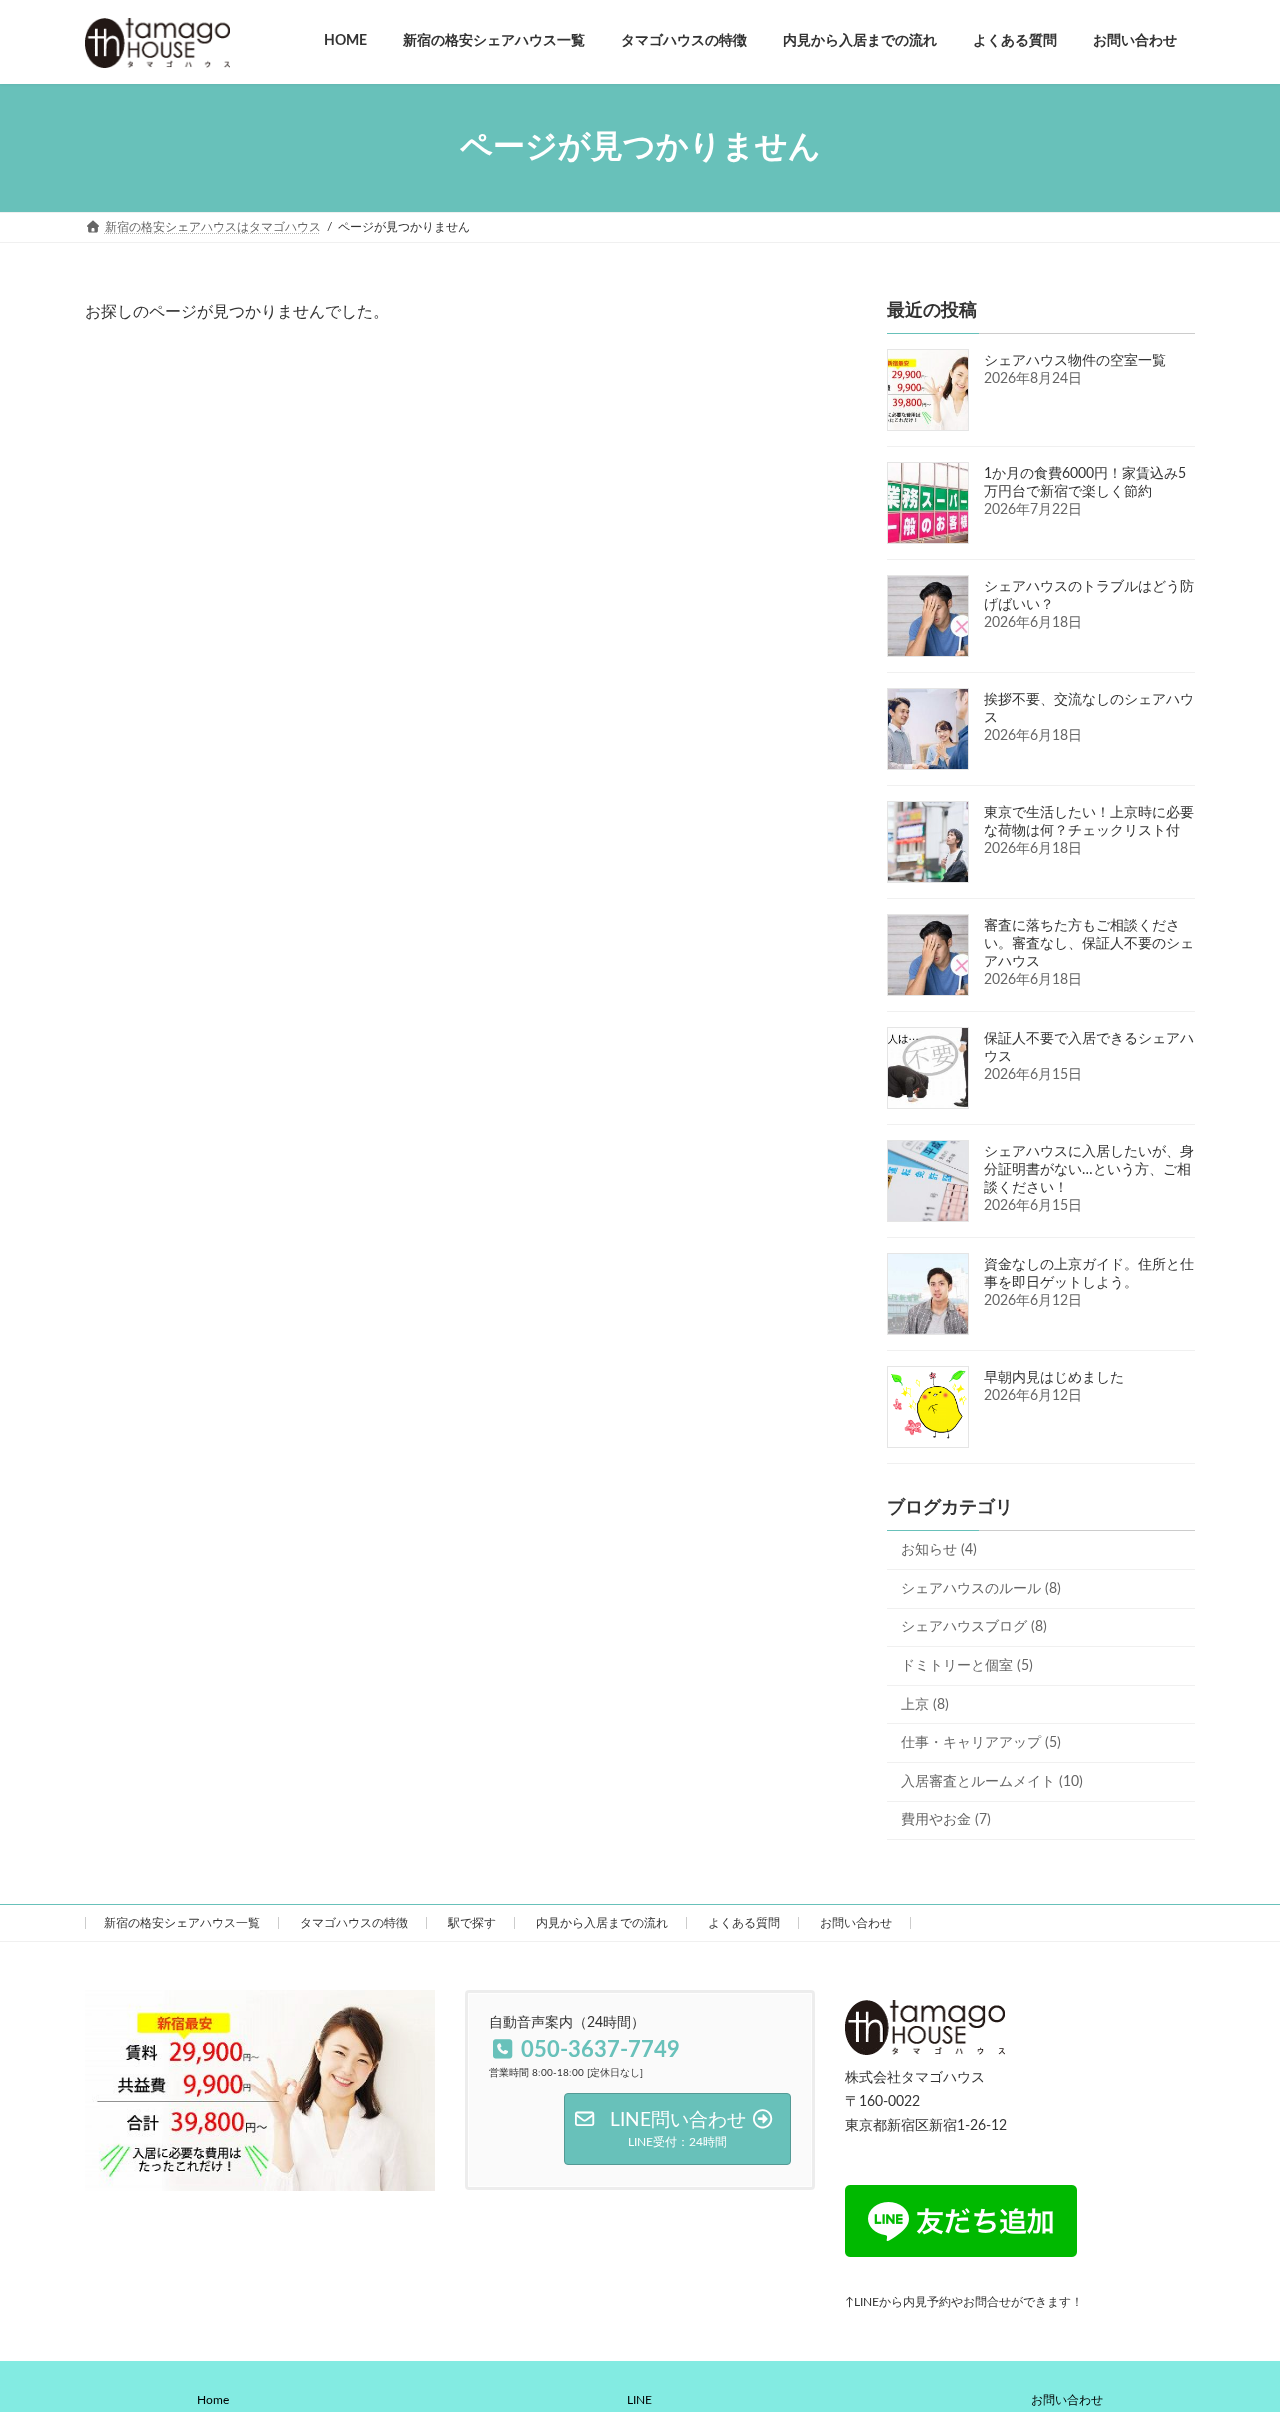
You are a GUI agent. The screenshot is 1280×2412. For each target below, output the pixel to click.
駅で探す (472, 1923)
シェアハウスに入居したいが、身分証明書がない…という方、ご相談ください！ (1089, 1170)
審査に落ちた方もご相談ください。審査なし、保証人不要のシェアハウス (1089, 944)
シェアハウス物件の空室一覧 (1075, 361)
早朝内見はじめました (1054, 1378)
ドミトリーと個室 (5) (967, 1666)
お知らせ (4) (939, 1550)
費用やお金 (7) (946, 1820)
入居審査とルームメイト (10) (992, 1781)
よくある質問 (744, 1923)
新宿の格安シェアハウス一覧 (182, 1923)
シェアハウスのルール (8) (981, 1588)
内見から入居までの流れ (602, 1923)
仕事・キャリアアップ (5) (981, 1743)
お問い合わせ (856, 1923)
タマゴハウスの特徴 (354, 1923)
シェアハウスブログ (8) (974, 1627)
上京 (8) (925, 1704)
